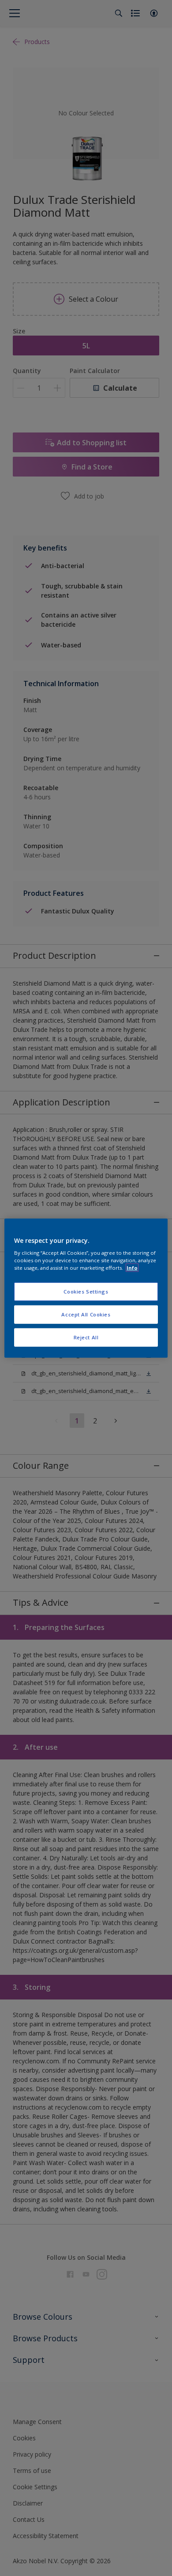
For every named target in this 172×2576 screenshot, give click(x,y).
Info (132, 1268)
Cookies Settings (86, 1292)
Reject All (86, 1337)
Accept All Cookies (86, 1314)
